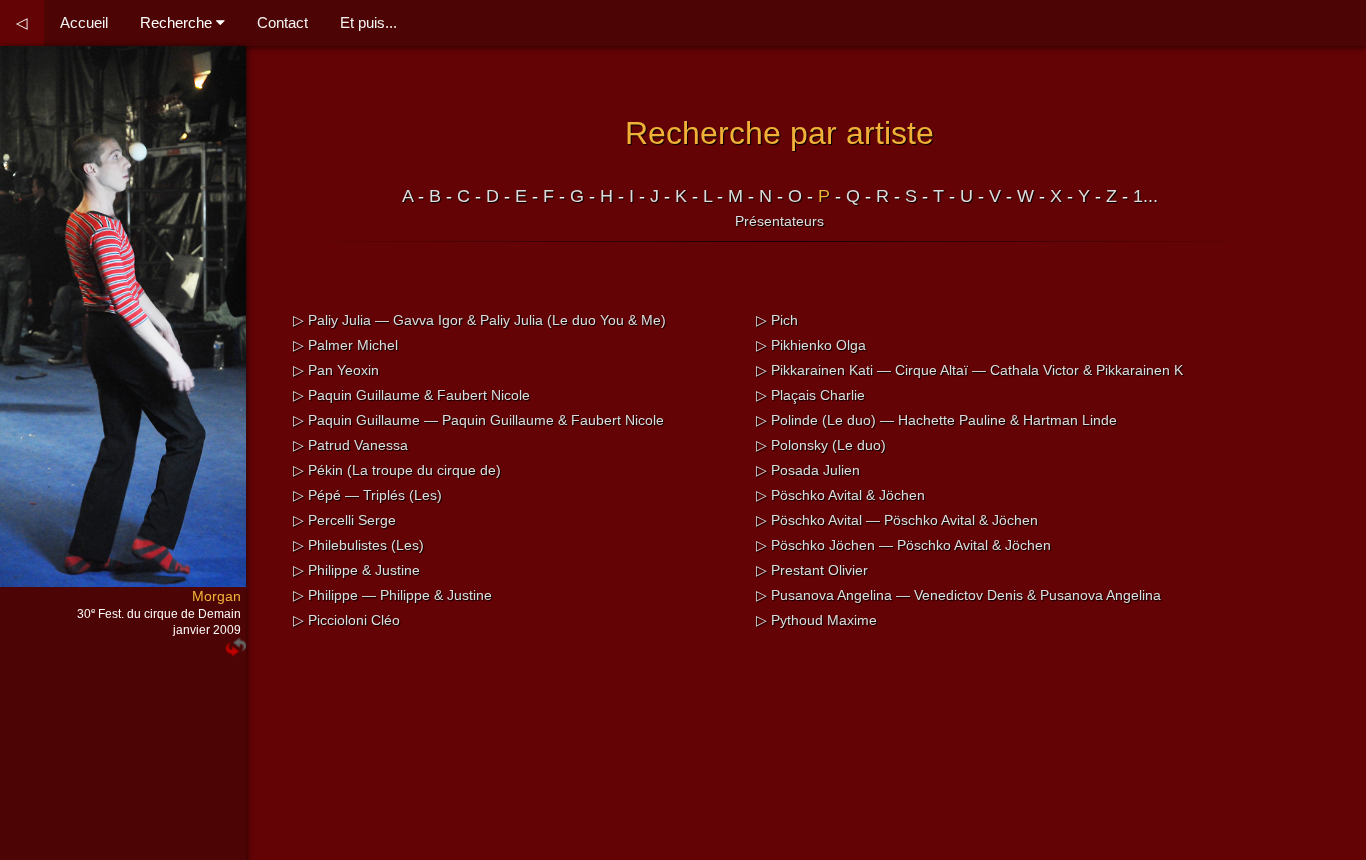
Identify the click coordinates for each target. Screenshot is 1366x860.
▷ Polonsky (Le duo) (821, 445)
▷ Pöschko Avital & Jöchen (840, 495)
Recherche (178, 22)
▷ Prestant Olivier (812, 570)
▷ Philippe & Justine (356, 570)
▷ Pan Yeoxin (336, 370)
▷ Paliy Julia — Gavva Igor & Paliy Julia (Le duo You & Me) (479, 320)
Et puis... (368, 22)
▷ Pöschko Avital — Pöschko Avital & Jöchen (897, 520)
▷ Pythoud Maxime (816, 620)
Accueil (84, 22)
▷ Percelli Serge (344, 520)
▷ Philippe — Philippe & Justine (392, 595)
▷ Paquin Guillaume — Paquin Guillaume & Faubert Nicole (478, 420)
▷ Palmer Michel (345, 345)
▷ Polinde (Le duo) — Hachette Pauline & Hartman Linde (936, 420)
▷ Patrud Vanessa (350, 445)
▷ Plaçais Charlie (810, 395)
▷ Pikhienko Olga (811, 345)
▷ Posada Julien (808, 470)
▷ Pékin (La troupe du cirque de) (397, 470)
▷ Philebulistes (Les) (358, 545)
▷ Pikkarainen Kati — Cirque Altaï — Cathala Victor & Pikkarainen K (969, 370)
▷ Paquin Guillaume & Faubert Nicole (411, 395)
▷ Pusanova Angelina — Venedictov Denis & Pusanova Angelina (958, 595)
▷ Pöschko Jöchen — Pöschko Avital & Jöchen (903, 545)
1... (1145, 196)
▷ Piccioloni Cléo (346, 620)
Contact (282, 22)
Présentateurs (779, 221)
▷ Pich (777, 320)
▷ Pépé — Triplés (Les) (367, 495)
